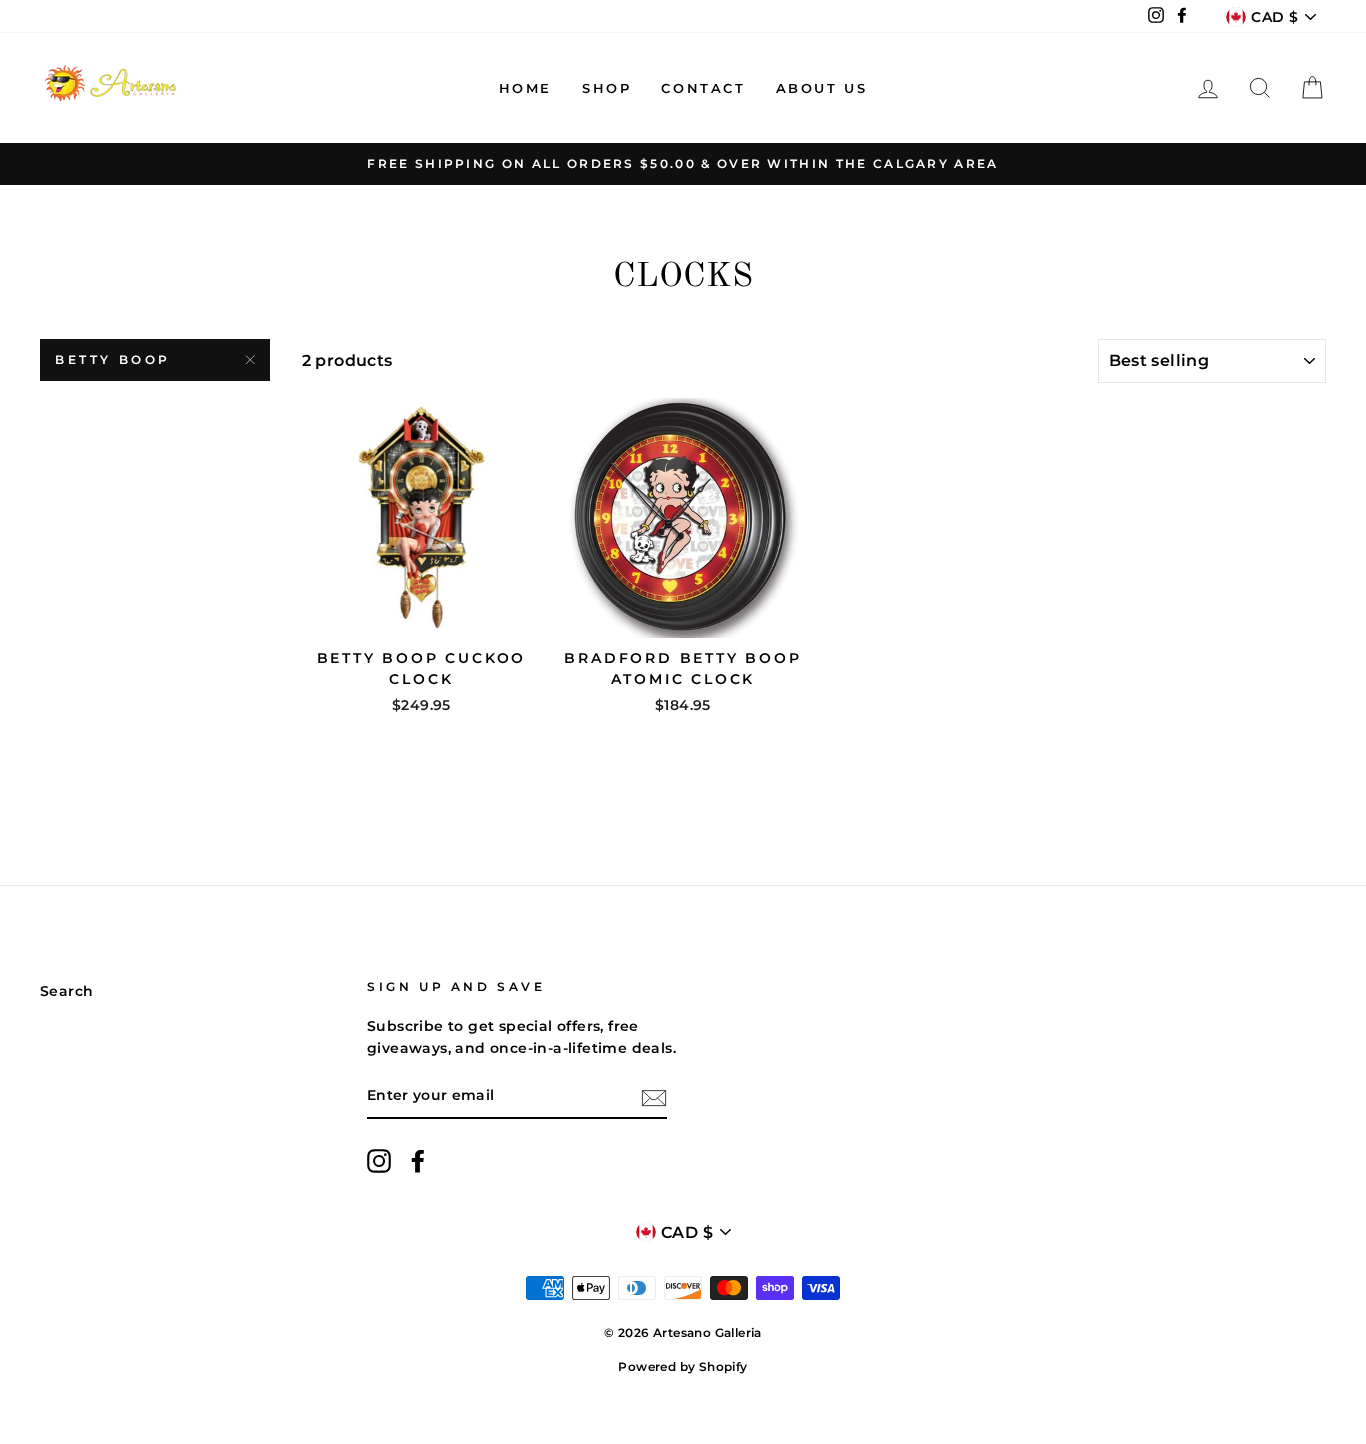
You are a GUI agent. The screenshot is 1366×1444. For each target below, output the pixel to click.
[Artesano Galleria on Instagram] (379, 1161)
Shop (606, 88)
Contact (703, 88)
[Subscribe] (654, 1097)
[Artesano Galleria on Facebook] (418, 1161)
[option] (683, 164)
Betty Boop (113, 359)
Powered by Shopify (682, 1366)
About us (822, 88)
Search (66, 991)
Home (525, 88)
